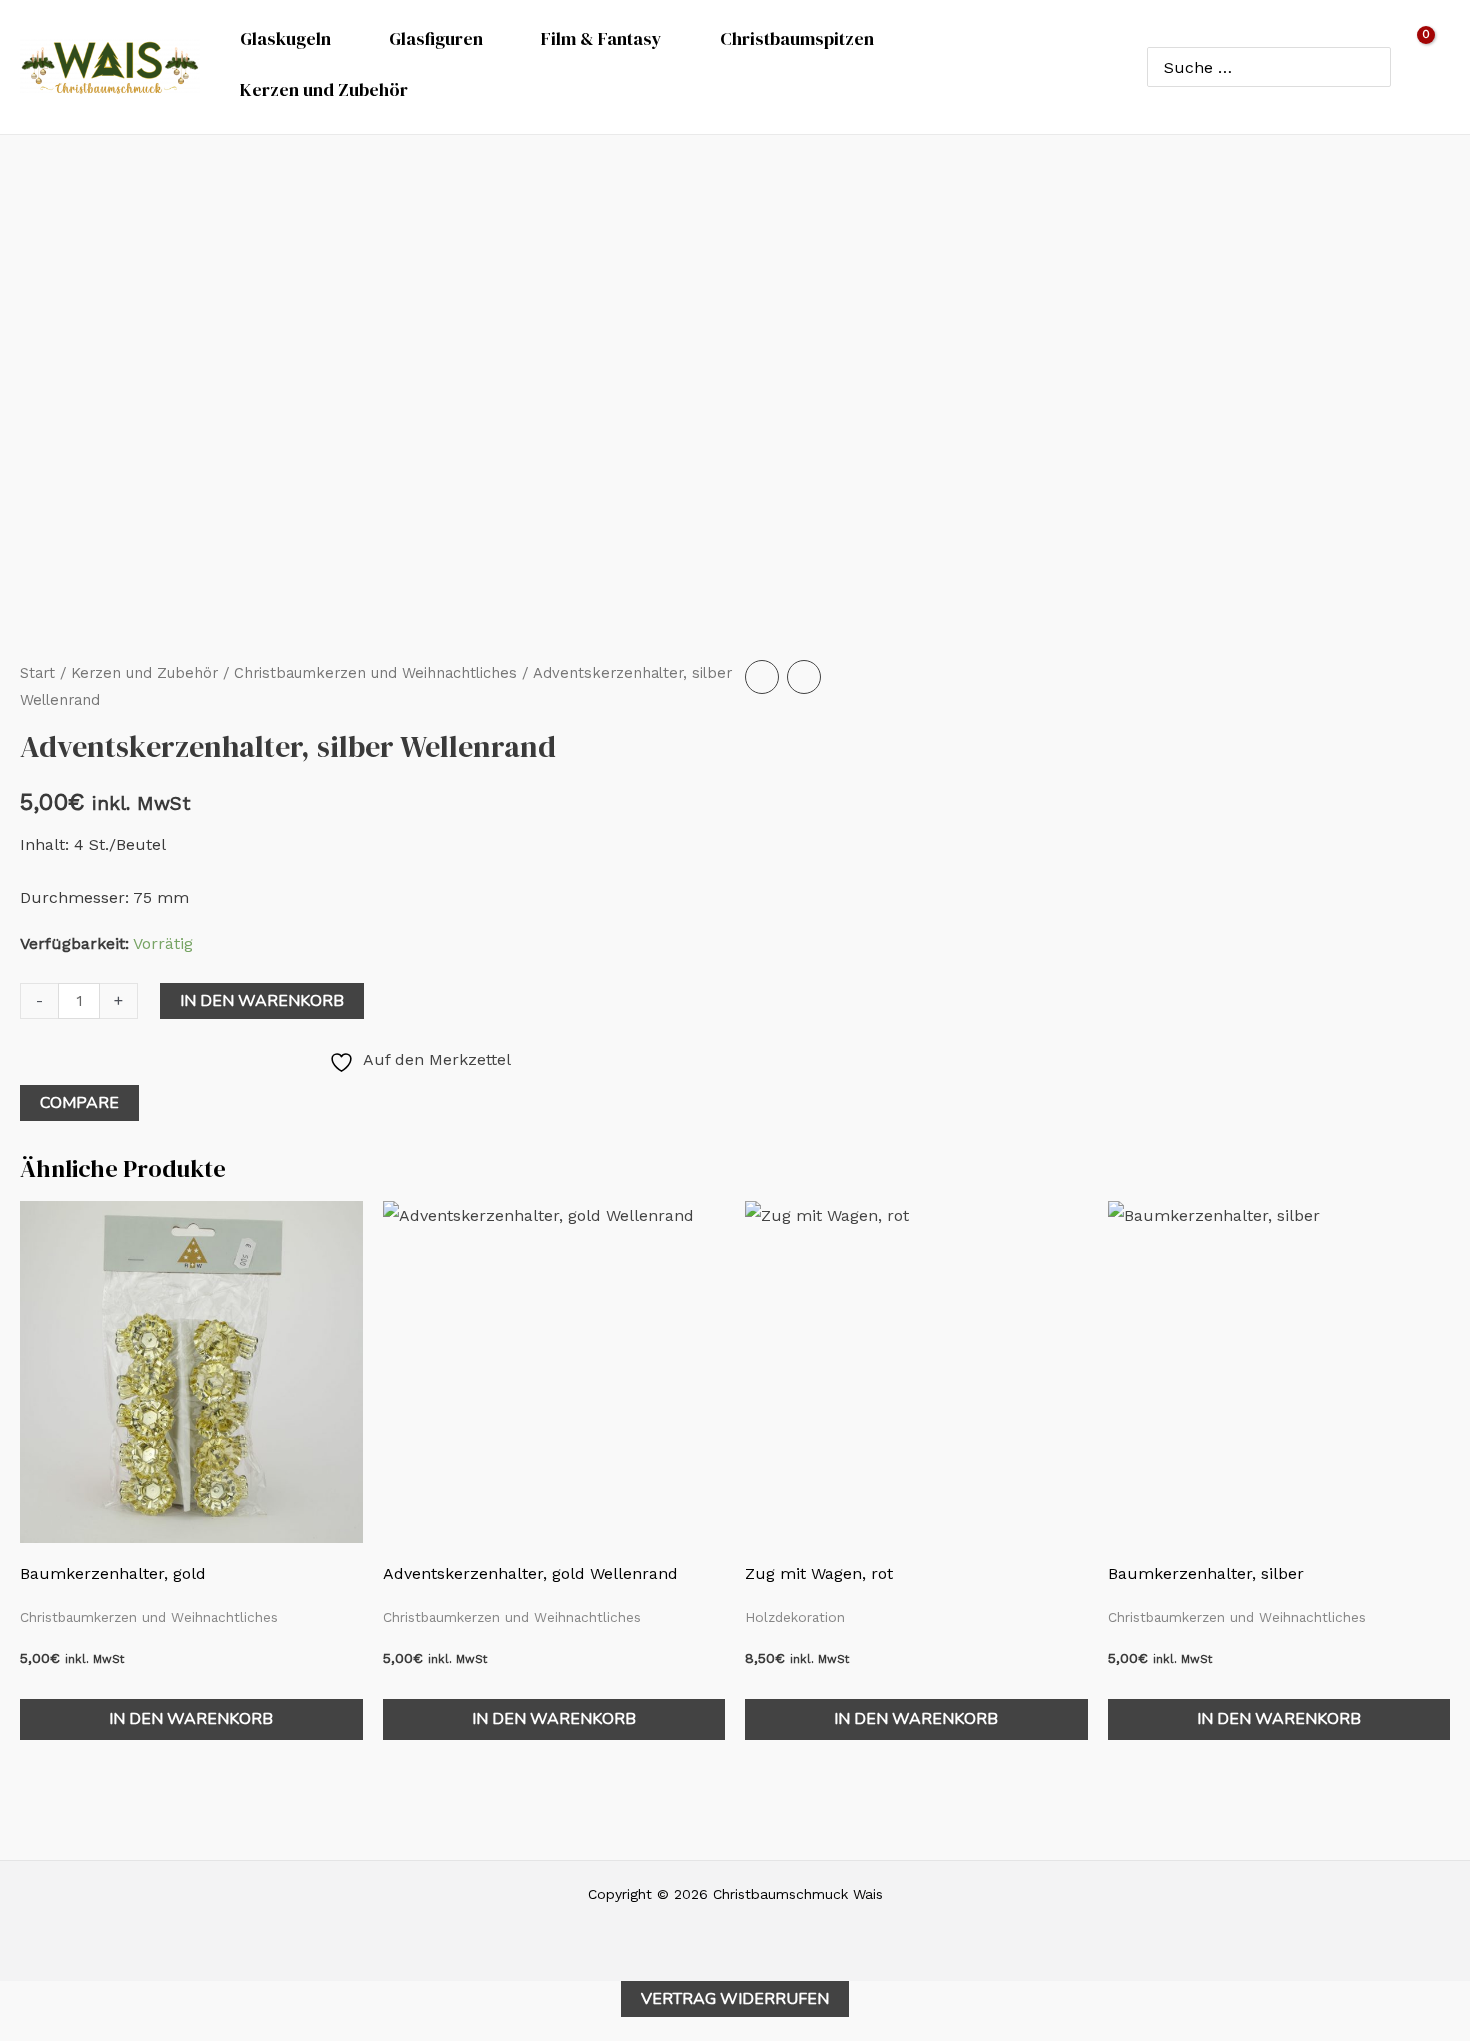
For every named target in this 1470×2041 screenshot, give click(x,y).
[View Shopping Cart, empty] (1430, 67)
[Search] (1371, 67)
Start (37, 673)
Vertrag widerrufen (735, 1999)
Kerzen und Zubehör (144, 673)
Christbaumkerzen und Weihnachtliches (375, 673)
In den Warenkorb (262, 1001)
